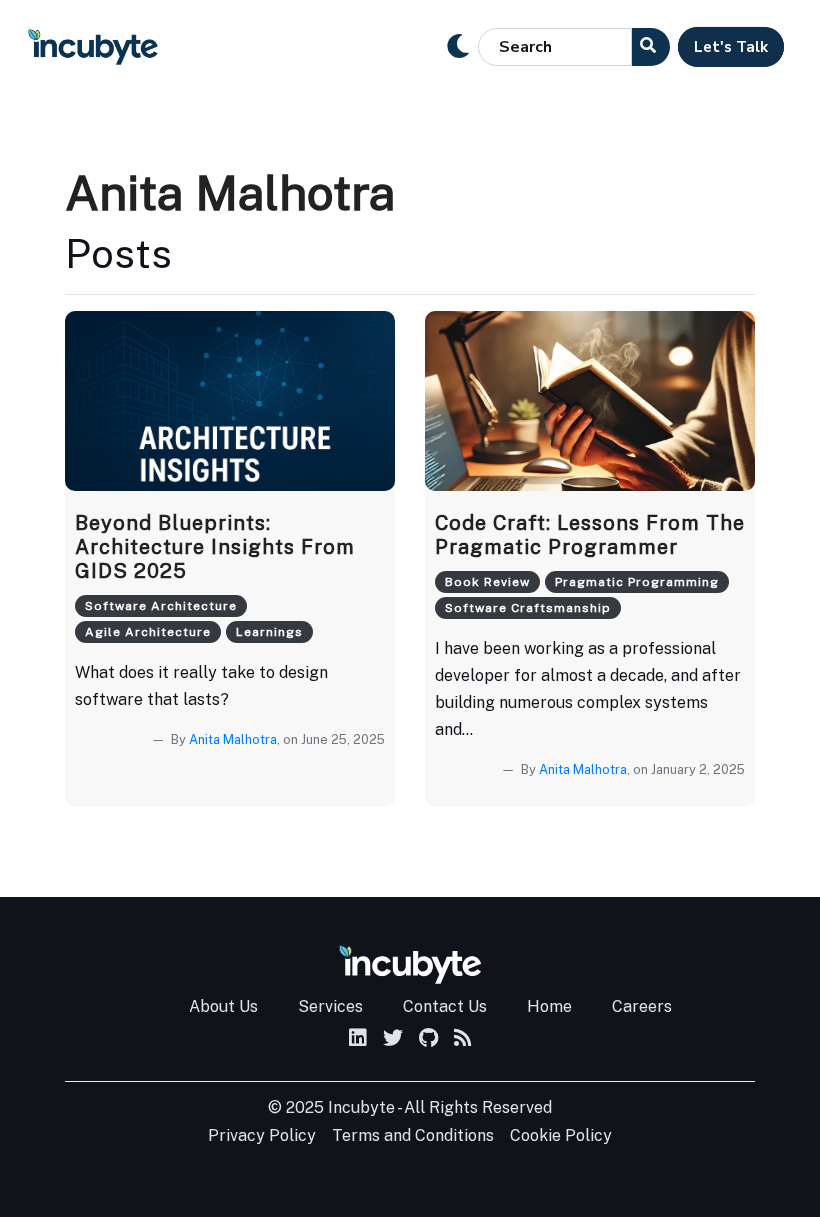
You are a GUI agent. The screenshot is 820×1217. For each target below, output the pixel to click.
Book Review (487, 582)
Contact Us (445, 1006)
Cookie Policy (561, 1135)
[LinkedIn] (358, 1039)
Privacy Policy (262, 1135)
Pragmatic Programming (637, 582)
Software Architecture (161, 606)
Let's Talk (731, 47)
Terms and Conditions (413, 1135)
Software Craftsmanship (528, 608)
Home (549, 1006)
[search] (651, 47)
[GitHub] (428, 1039)
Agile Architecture (148, 632)
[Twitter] (393, 1039)
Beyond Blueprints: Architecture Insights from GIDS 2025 (215, 547)
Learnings (269, 632)
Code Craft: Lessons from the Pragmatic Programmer (590, 535)
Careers (642, 1006)
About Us (223, 1006)
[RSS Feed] (463, 1039)
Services (330, 1006)
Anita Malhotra (233, 739)
